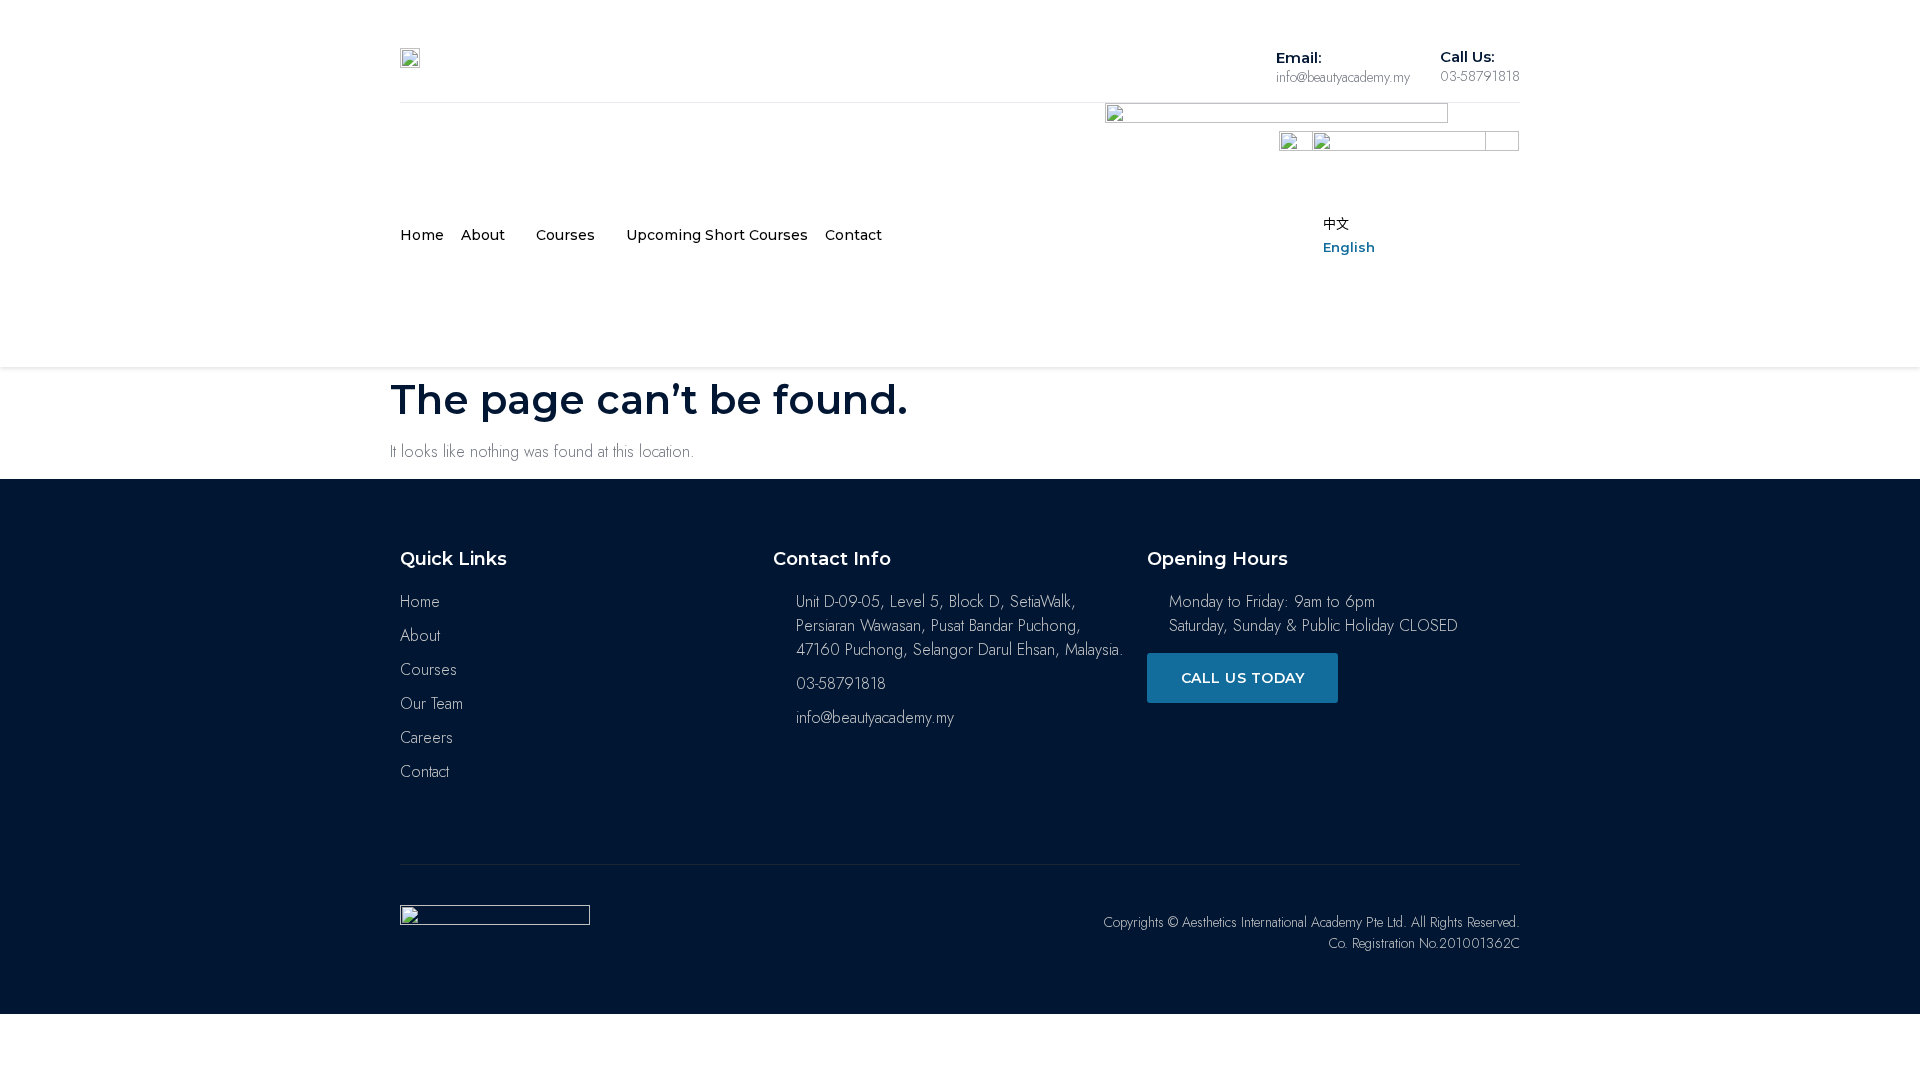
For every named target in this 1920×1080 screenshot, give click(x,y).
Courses (565, 235)
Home (422, 235)
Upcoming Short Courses (717, 235)
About (483, 235)
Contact (853, 235)
